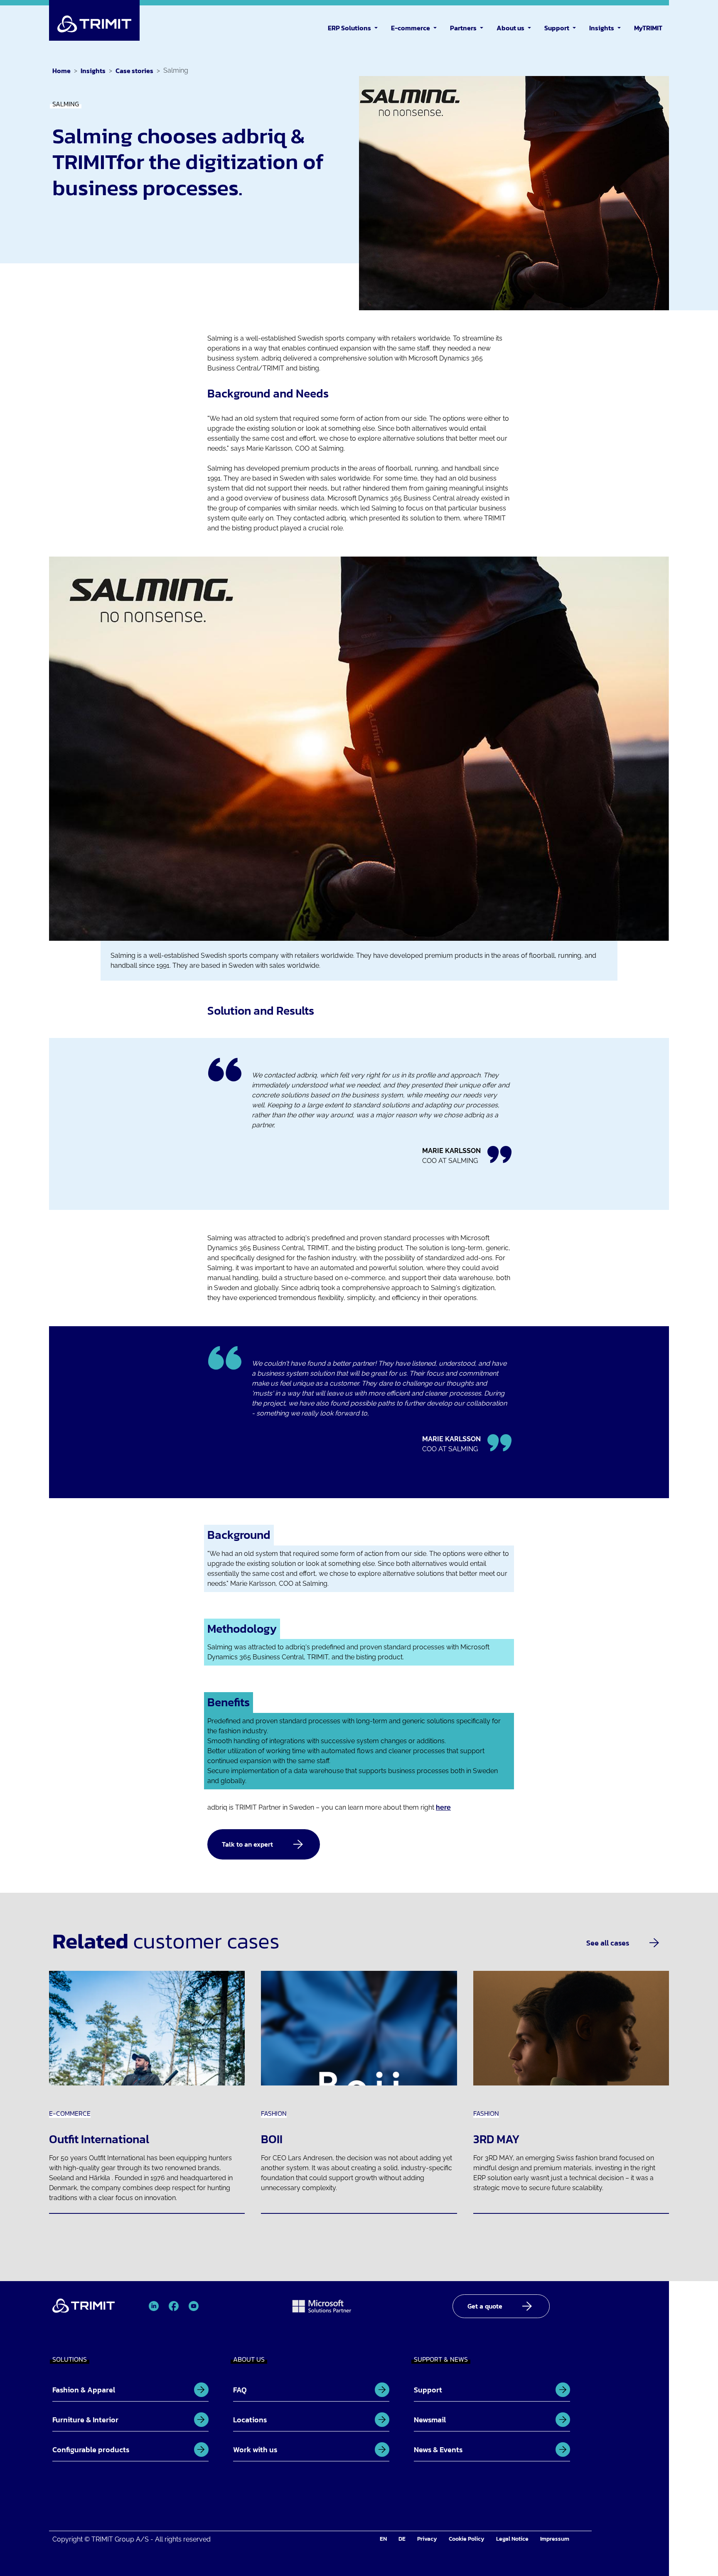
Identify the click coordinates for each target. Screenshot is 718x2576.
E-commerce (411, 28)
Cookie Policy (467, 2539)
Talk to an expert (247, 1844)
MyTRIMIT (648, 28)
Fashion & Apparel (84, 2390)
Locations (250, 2420)
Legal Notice (512, 2539)
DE (402, 2539)
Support (557, 28)
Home (61, 71)
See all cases (608, 1943)
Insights (602, 28)
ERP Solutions (349, 28)
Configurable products (91, 2450)
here (443, 1807)
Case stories (134, 71)
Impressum (555, 2539)
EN (383, 2539)
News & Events (438, 2450)
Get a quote (485, 2306)
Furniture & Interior (85, 2420)
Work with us (255, 2450)
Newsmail (430, 2420)
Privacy (427, 2539)
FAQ (240, 2390)
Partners (463, 28)
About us (510, 28)
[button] (378, 27)
